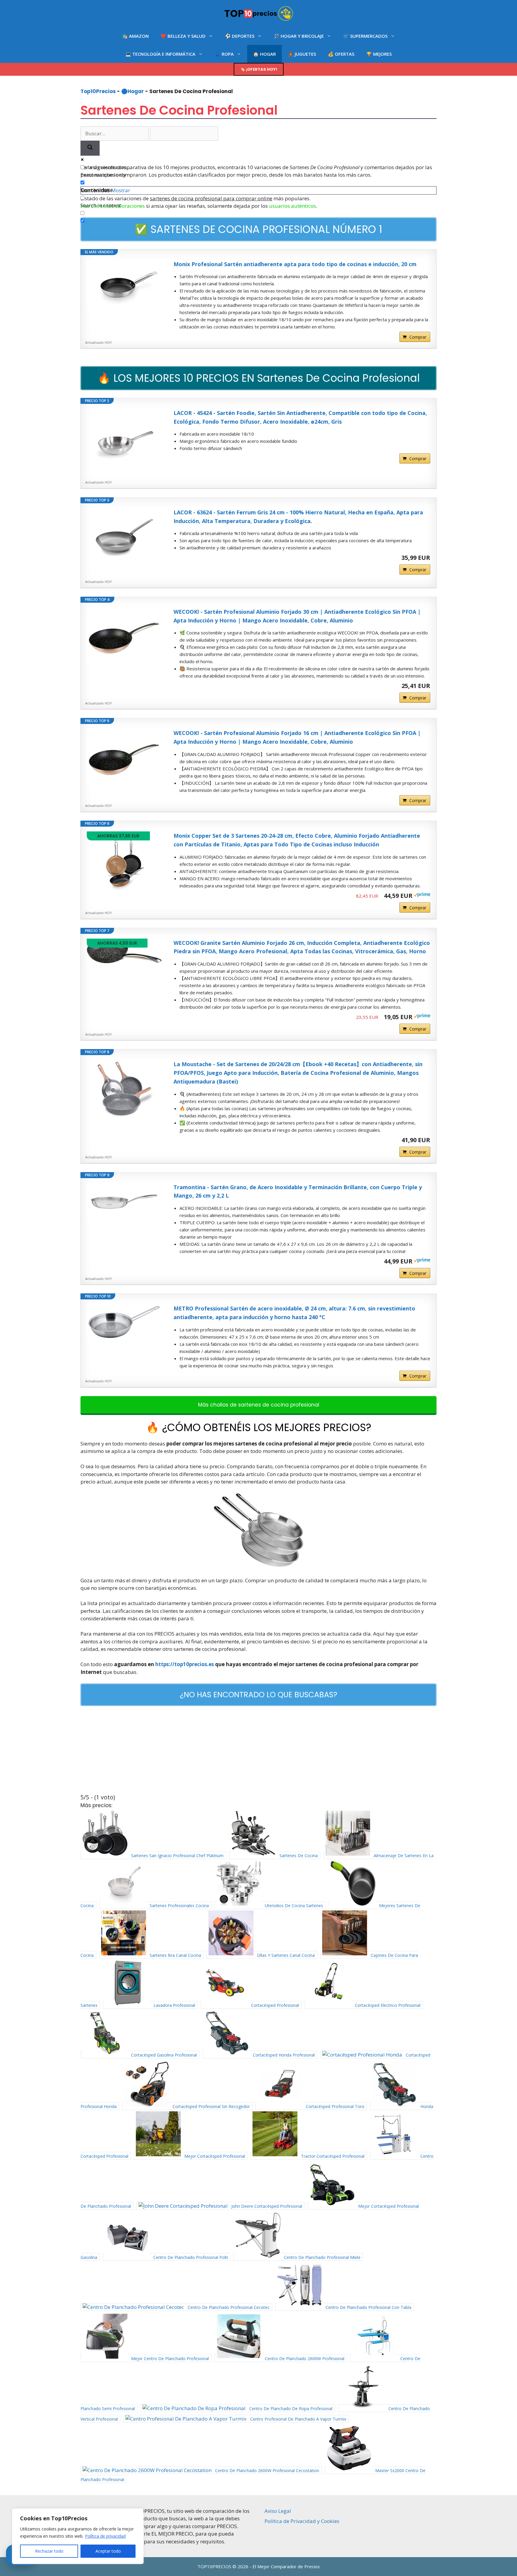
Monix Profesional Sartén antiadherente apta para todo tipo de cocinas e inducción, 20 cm (295, 264)
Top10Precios (98, 91)
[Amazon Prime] (422, 895)
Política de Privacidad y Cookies (302, 2521)
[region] (78, 2536)
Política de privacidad (105, 2536)
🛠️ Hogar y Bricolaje (299, 36)
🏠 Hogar (264, 54)
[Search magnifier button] (90, 148)
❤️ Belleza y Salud (183, 36)
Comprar (418, 337)
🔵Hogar (133, 91)
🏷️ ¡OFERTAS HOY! (259, 69)
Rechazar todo (49, 2551)
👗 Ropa (224, 54)
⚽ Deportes (240, 36)
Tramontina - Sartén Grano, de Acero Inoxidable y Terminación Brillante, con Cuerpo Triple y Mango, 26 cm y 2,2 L (298, 1191)
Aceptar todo (108, 2551)
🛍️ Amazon (135, 36)
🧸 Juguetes (302, 54)
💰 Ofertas (341, 54)
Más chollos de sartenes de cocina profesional (259, 1405)
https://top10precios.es (185, 1664)
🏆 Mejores (379, 54)
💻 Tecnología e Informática (160, 54)
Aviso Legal (278, 2511)
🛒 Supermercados (365, 36)
